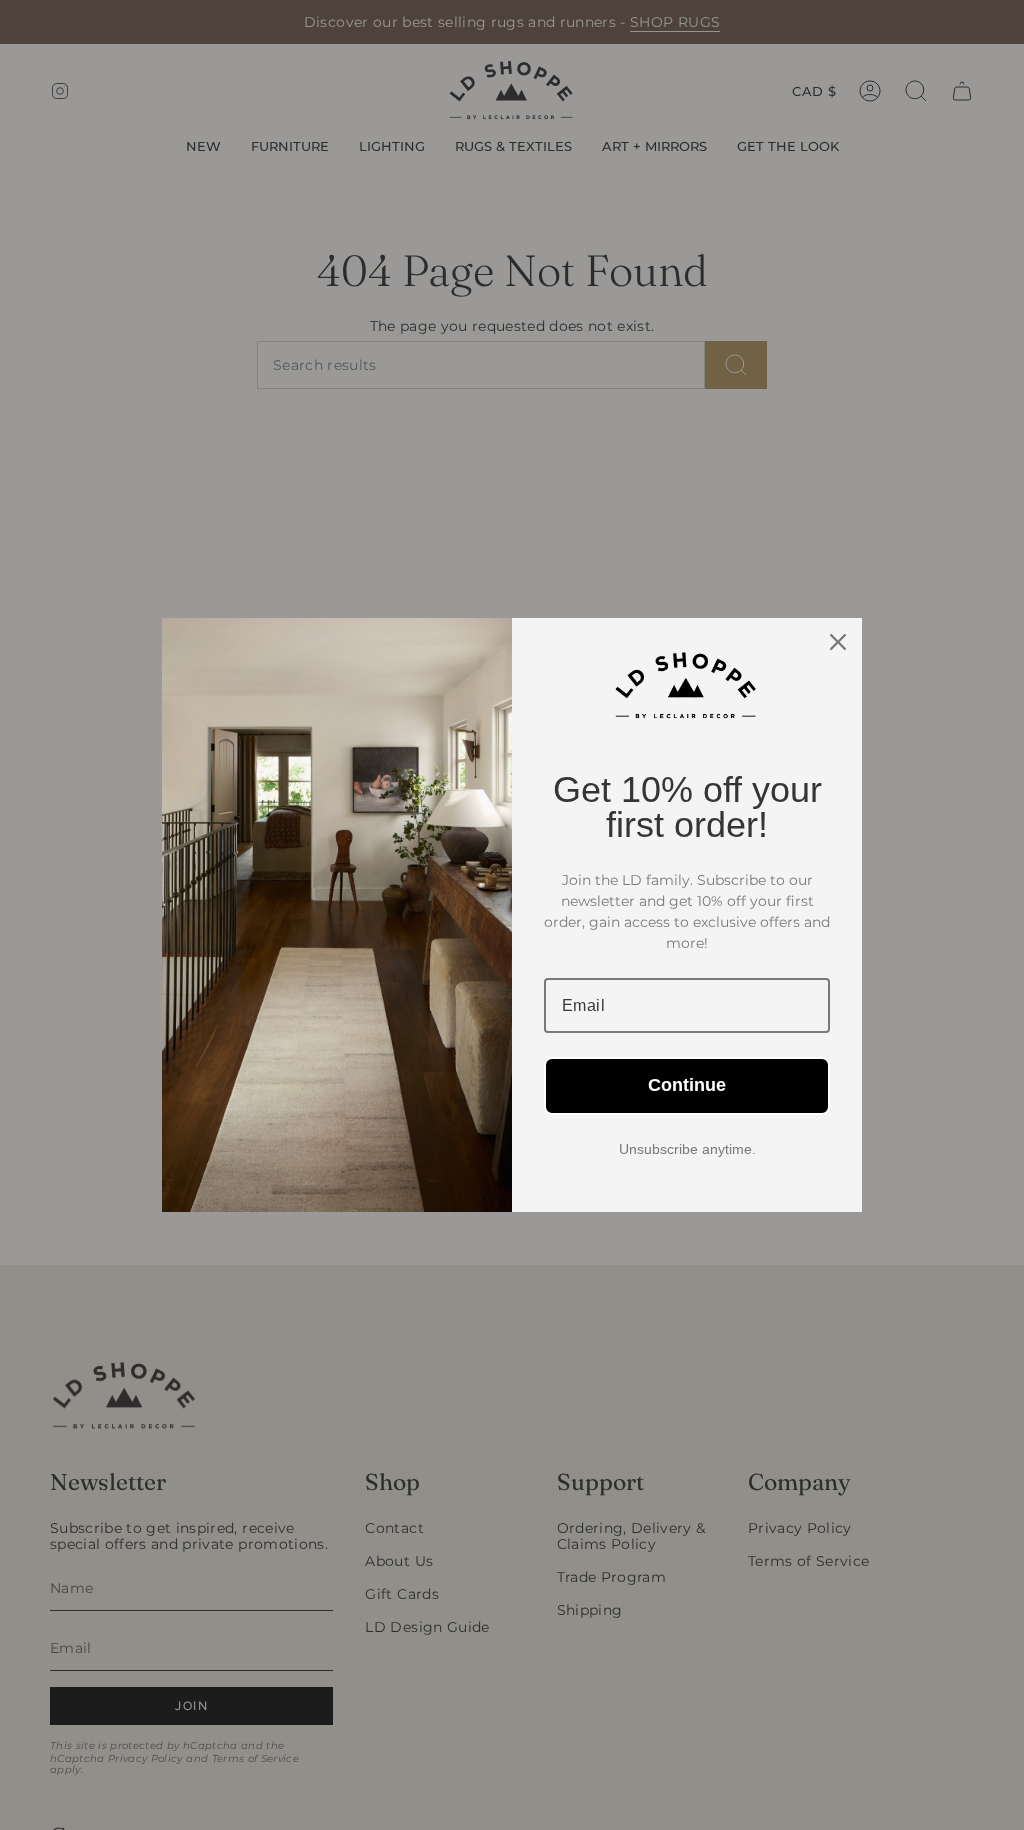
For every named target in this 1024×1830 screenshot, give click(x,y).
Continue (687, 1085)
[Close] (838, 642)
